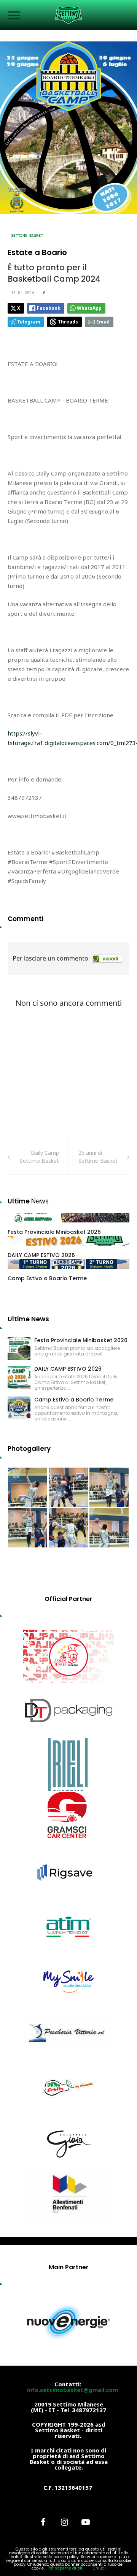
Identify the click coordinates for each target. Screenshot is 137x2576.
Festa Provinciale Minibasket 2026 (54, 1232)
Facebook (49, 308)
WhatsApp (89, 308)
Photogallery (29, 1449)
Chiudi (99, 2568)
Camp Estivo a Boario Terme (47, 1278)
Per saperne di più (66, 2568)
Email (103, 322)
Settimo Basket (27, 235)
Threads (68, 322)
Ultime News (28, 1319)
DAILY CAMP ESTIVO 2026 (41, 1255)
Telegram (29, 322)
